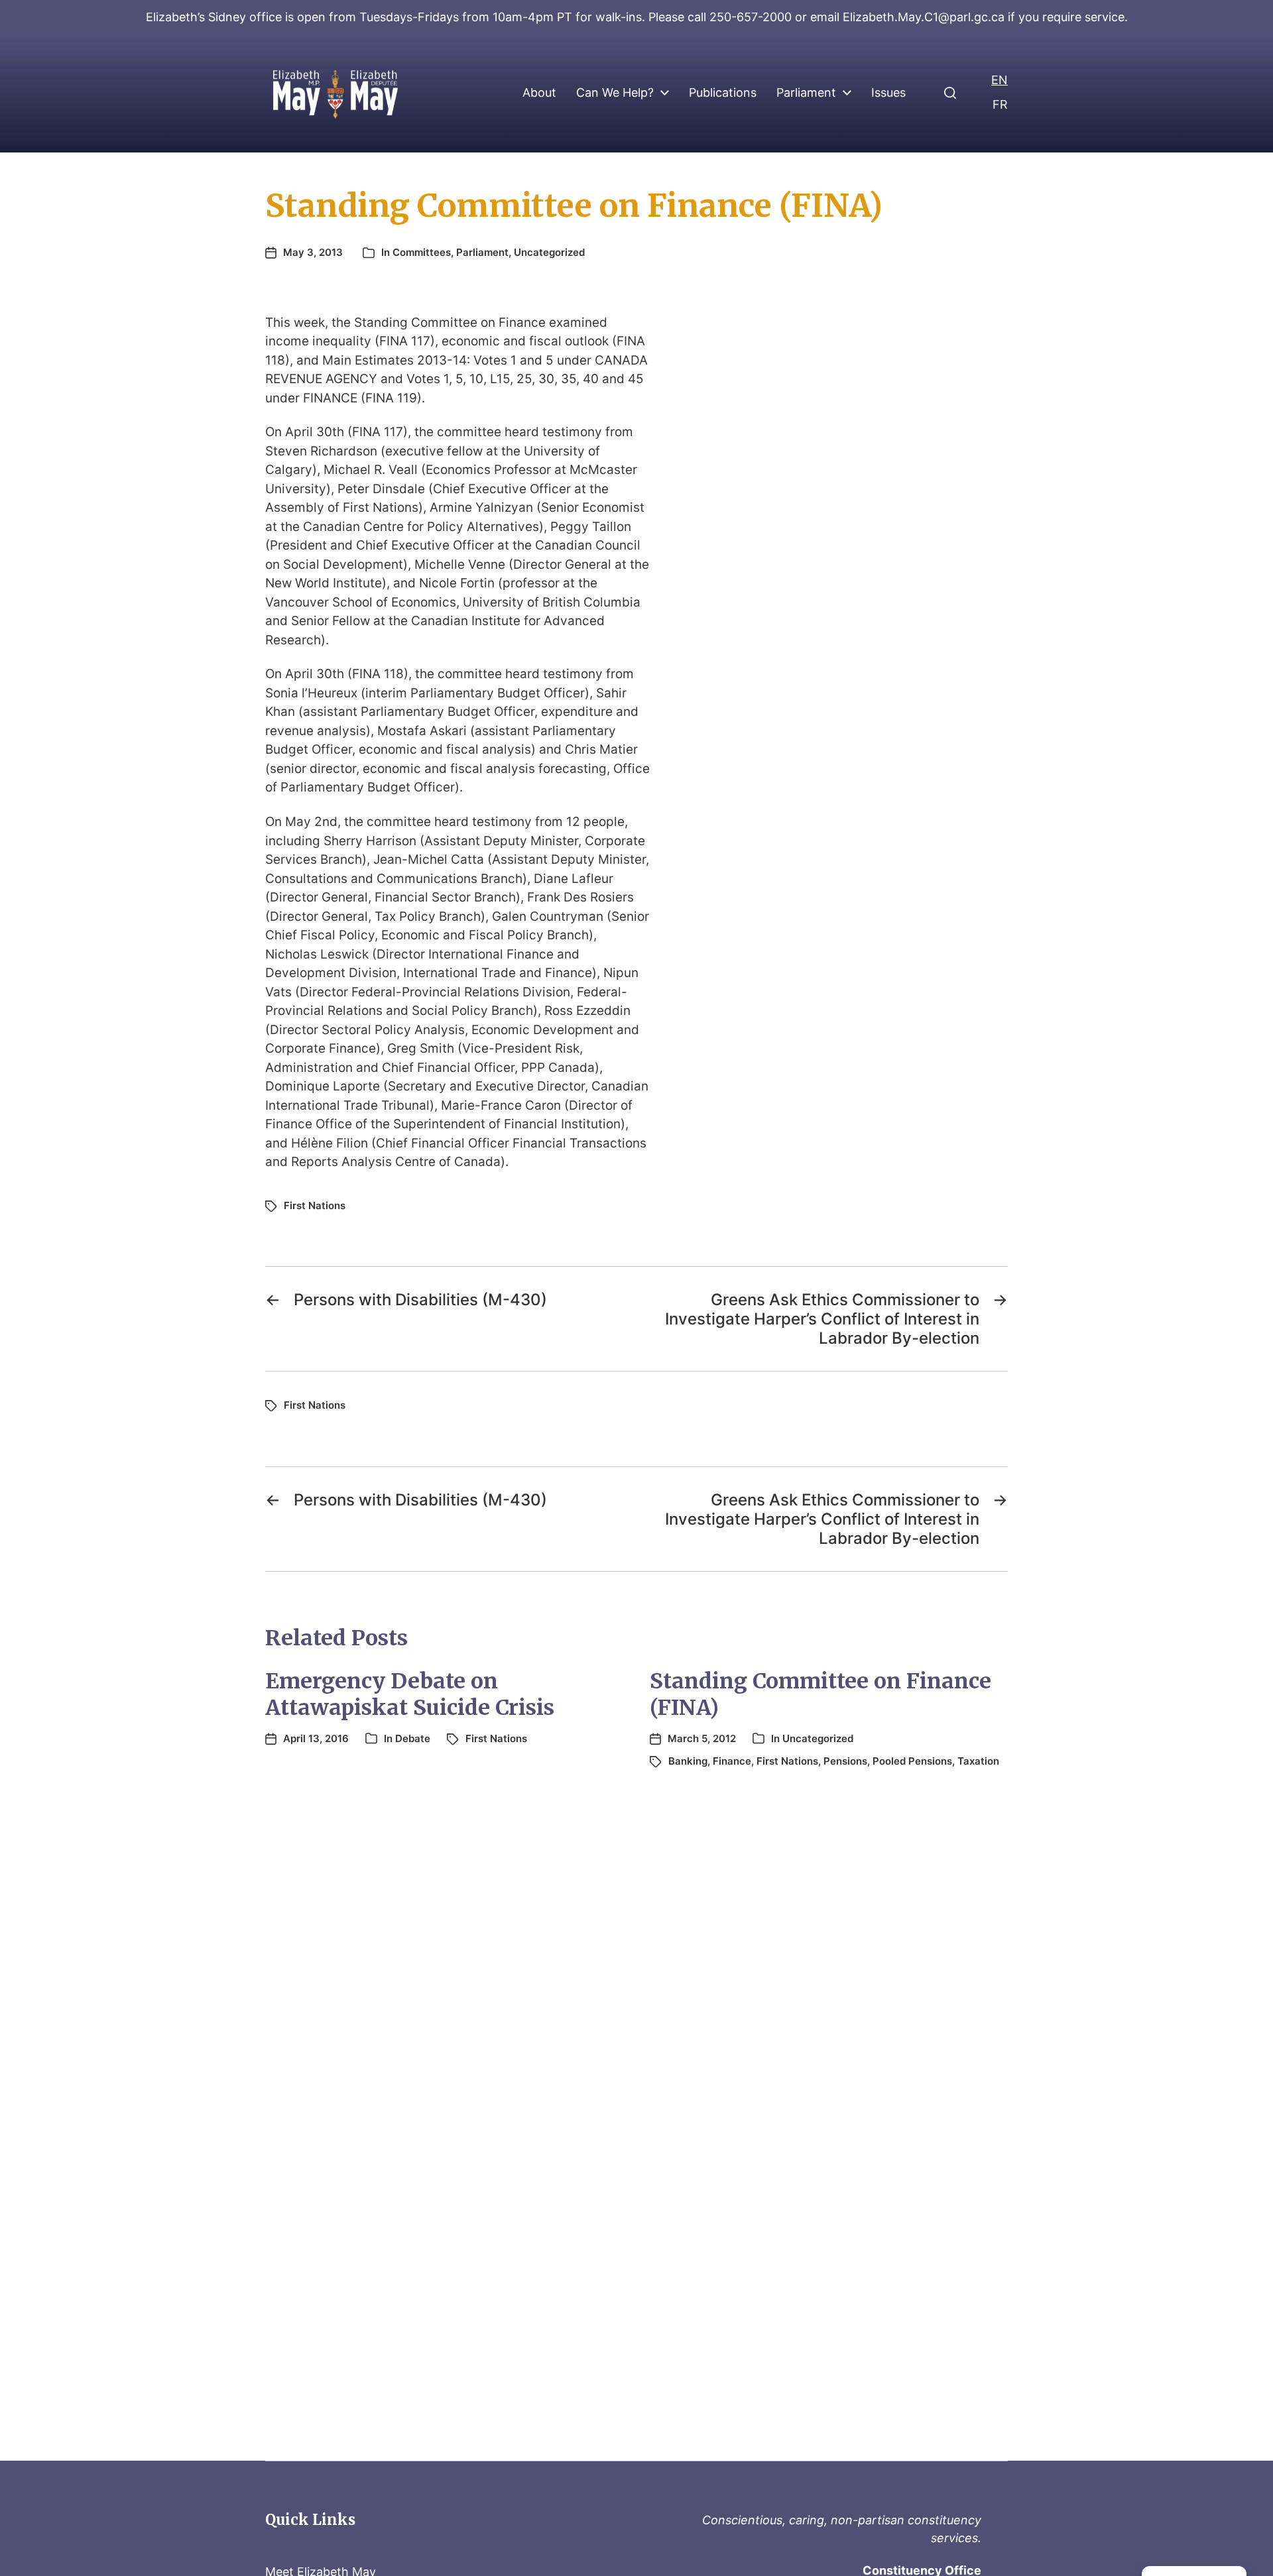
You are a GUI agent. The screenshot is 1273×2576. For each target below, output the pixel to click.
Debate (413, 1738)
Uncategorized (549, 252)
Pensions (845, 1761)
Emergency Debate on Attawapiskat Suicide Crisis (410, 1694)
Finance (732, 1761)
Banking (688, 1761)
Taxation (978, 1761)
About (539, 93)
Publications (723, 93)
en (1000, 80)
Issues (888, 93)
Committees (422, 252)
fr (1000, 104)
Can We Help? (615, 93)
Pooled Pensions (912, 1761)
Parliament (806, 93)
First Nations (315, 1205)
